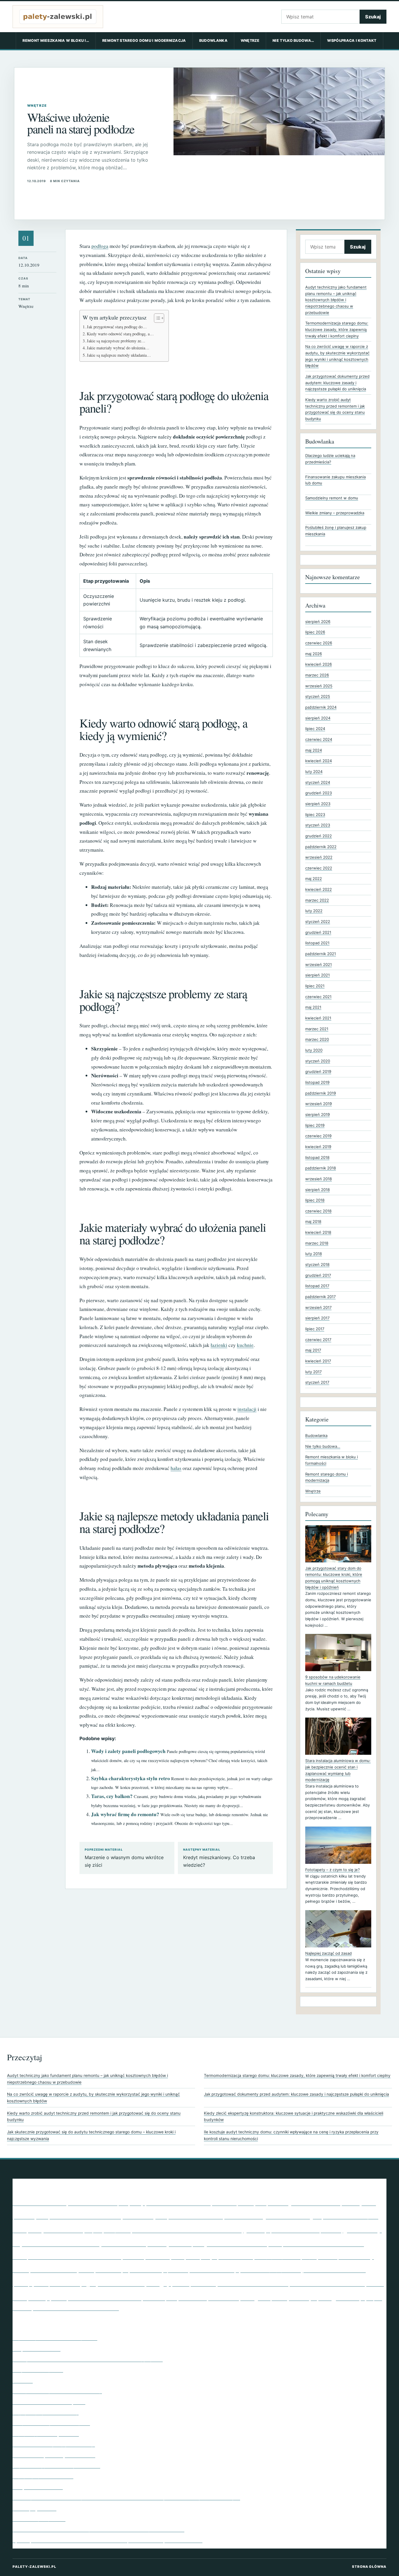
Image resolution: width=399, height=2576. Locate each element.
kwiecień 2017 (318, 1361)
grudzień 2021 (318, 932)
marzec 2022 (317, 900)
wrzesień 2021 (319, 965)
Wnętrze (250, 40)
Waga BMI (339, 2297)
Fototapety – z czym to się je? (333, 1870)
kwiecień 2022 (319, 889)
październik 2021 (321, 954)
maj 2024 (314, 750)
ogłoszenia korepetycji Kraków (268, 2270)
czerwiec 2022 (319, 868)
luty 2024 (314, 772)
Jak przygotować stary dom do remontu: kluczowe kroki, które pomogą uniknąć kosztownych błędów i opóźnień (334, 1578)
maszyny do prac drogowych (286, 2257)
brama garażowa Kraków (304, 2203)
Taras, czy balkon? (112, 1796)
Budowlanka (213, 40)
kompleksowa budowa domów (316, 2243)
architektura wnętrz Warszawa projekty (79, 2202)
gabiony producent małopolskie (292, 2230)
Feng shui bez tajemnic (38, 2370)
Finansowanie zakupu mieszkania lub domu (335, 480)
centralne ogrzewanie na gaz (273, 2216)
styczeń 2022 (318, 922)
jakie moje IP (186, 2243)
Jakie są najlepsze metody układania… (119, 355)
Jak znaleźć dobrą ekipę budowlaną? (54, 2444)
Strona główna (369, 2567)
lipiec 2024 (315, 729)
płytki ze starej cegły (129, 2282)
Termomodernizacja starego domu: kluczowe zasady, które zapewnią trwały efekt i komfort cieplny (337, 329)
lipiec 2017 (315, 1329)
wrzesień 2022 (319, 857)
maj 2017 (313, 1350)
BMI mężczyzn (239, 2202)
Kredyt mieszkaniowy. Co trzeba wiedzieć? (219, 1858)
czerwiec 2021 (318, 997)
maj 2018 (313, 1221)
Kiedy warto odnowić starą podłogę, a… (120, 334)
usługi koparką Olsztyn (279, 2297)
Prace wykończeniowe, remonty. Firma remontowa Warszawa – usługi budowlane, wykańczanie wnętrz (126, 2497)
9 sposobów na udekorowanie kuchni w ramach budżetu (333, 1680)
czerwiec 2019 (318, 1136)
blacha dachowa (178, 2202)
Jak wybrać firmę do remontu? (125, 1814)
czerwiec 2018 (318, 1211)
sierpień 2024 (318, 718)
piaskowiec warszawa (334, 2269)
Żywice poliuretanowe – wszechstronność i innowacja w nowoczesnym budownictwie (107, 2540)
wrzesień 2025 (319, 686)
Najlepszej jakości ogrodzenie (46, 2434)
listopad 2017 (317, 1286)
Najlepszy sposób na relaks (43, 2476)
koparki (178, 2257)
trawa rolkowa (224, 2298)
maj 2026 (314, 654)
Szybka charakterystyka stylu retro (131, 1778)
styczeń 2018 (317, 1264)
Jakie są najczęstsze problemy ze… (116, 341)
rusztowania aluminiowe (327, 2283)
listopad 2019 (317, 1082)
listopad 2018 (317, 1157)
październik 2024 (321, 707)
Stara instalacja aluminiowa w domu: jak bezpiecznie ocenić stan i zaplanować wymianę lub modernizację (338, 1770)
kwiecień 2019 (318, 1147)
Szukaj (373, 17)
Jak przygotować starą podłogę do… (117, 327)
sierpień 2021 (318, 975)
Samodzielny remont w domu (332, 498)
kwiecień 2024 (319, 761)
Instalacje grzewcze (34, 2508)
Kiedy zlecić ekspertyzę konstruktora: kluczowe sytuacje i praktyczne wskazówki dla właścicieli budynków (294, 2117)
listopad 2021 (317, 943)
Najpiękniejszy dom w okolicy (46, 2412)
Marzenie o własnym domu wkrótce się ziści (124, 1858)
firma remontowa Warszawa (187, 2229)
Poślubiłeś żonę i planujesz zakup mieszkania (336, 531)
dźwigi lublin (117, 2230)
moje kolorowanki (108, 2271)
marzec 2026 (317, 675)
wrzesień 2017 (318, 1307)
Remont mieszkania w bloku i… (56, 40)
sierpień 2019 (318, 1114)
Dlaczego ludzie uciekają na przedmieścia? (330, 459)
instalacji (247, 1409)
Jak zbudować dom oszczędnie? (49, 2402)
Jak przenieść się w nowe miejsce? (51, 2423)
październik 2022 (321, 847)
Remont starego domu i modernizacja (144, 40)
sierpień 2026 (318, 622)
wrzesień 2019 (319, 1104)
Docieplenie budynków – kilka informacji (57, 2391)
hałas (176, 1468)
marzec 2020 (317, 1039)
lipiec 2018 (315, 1200)
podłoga (100, 246)
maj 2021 (313, 1007)
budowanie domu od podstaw (196, 2217)
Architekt (23, 2380)
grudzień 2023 (319, 793)
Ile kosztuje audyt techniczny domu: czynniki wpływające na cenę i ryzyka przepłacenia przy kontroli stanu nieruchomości (291, 2135)
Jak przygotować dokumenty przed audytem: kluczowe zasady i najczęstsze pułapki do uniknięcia (337, 383)
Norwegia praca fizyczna (212, 2270)
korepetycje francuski (219, 2256)
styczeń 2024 (318, 782)
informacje (157, 2244)
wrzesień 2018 (319, 1179)
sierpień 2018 (318, 1190)
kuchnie (245, 1345)
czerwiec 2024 (319, 739)
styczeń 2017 (317, 1382)
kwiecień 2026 (319, 664)
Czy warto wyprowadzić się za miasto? (56, 2465)
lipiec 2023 (315, 815)
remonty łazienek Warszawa (240, 2283)
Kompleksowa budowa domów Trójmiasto (78, 2256)
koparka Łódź (158, 2257)
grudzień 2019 (318, 1072)
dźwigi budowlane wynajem (65, 2230)
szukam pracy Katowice (175, 2298)
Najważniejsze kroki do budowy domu (55, 2338)
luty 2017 (313, 1372)
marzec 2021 (317, 1029)
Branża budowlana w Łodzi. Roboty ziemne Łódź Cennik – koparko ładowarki (98, 2529)
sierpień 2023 (318, 804)
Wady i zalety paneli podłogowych (128, 1751)
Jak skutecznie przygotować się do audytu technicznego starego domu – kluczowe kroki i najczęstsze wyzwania (91, 2135)
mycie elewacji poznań (155, 2269)
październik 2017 (320, 1297)
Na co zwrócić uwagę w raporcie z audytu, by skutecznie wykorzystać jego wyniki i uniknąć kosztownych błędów (93, 2098)
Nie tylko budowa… (293, 40)
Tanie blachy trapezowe (39, 2519)
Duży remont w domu (37, 2349)
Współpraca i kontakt (352, 40)
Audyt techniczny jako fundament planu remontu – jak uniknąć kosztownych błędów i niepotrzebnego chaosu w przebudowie (336, 300)
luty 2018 (314, 1254)
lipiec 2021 (315, 986)
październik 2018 (321, 1168)
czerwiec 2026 (319, 643)
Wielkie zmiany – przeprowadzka (335, 513)
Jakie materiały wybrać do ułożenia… (118, 348)
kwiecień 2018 (318, 1232)
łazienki (219, 1345)
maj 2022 (314, 879)
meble (21, 2270)
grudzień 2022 (319, 836)
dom (20, 2230)
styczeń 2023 (318, 825)
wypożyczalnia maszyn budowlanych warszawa (76, 2308)
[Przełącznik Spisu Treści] (156, 318)
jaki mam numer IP (236, 2243)
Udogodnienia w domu (38, 2487)
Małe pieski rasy (346, 2256)
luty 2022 (314, 911)
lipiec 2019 (315, 1125)
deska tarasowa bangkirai (351, 2217)
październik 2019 (321, 1093)
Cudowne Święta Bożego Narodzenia (54, 2455)
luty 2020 (314, 1050)
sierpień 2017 (317, 1318)
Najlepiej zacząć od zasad (328, 1953)
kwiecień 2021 (318, 1018)
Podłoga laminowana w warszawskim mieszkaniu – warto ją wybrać (88, 2359)
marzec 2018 (317, 1243)
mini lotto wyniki (62, 2269)
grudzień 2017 (318, 1275)
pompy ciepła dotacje (50, 2283)
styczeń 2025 (318, 696)
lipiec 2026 (315, 632)
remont (181, 2283)
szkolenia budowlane (105, 2297)
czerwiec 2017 (318, 1340)
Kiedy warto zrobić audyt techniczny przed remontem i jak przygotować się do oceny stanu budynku (94, 2117)
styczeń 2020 (318, 1061)
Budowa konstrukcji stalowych (108, 2215)
